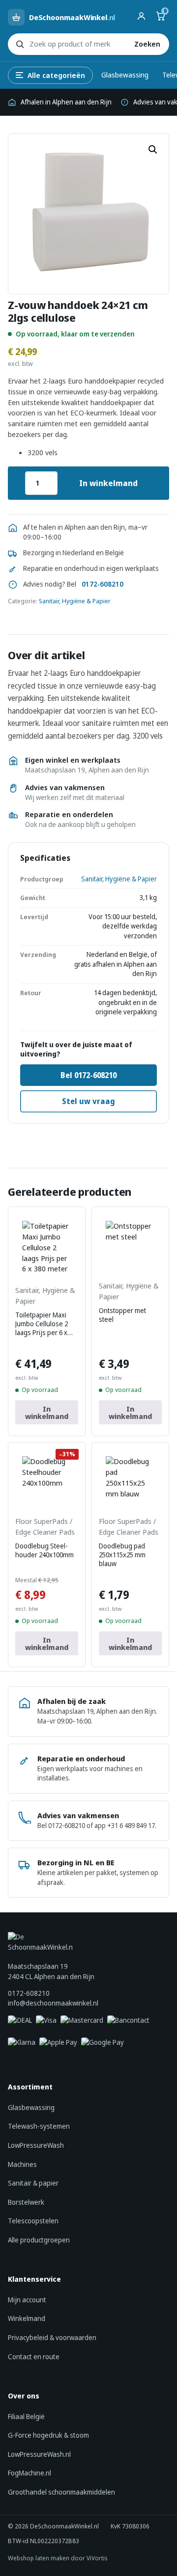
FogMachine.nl (29, 2473)
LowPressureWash (36, 2145)
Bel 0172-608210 (88, 1075)
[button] (153, 150)
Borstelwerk (26, 2202)
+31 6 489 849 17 (131, 1826)
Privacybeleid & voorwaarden (52, 2337)
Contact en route (34, 2357)
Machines (22, 2164)
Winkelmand (27, 2318)
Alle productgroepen (39, 2240)
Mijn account (27, 2300)
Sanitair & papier (33, 2183)
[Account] (141, 17)
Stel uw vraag (88, 1101)
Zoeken (147, 44)
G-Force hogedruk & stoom (48, 2435)
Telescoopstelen (33, 2221)
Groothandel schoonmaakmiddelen (61, 2492)
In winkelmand (108, 483)
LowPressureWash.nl (39, 2454)
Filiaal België (26, 2416)
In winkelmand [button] (47, 1412)
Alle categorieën (56, 75)
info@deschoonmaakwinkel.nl (53, 2003)
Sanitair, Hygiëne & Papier (75, 601)
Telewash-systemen (39, 2126)
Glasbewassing (125, 75)
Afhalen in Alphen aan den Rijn (66, 102)
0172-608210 (103, 584)
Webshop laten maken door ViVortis (58, 2558)
